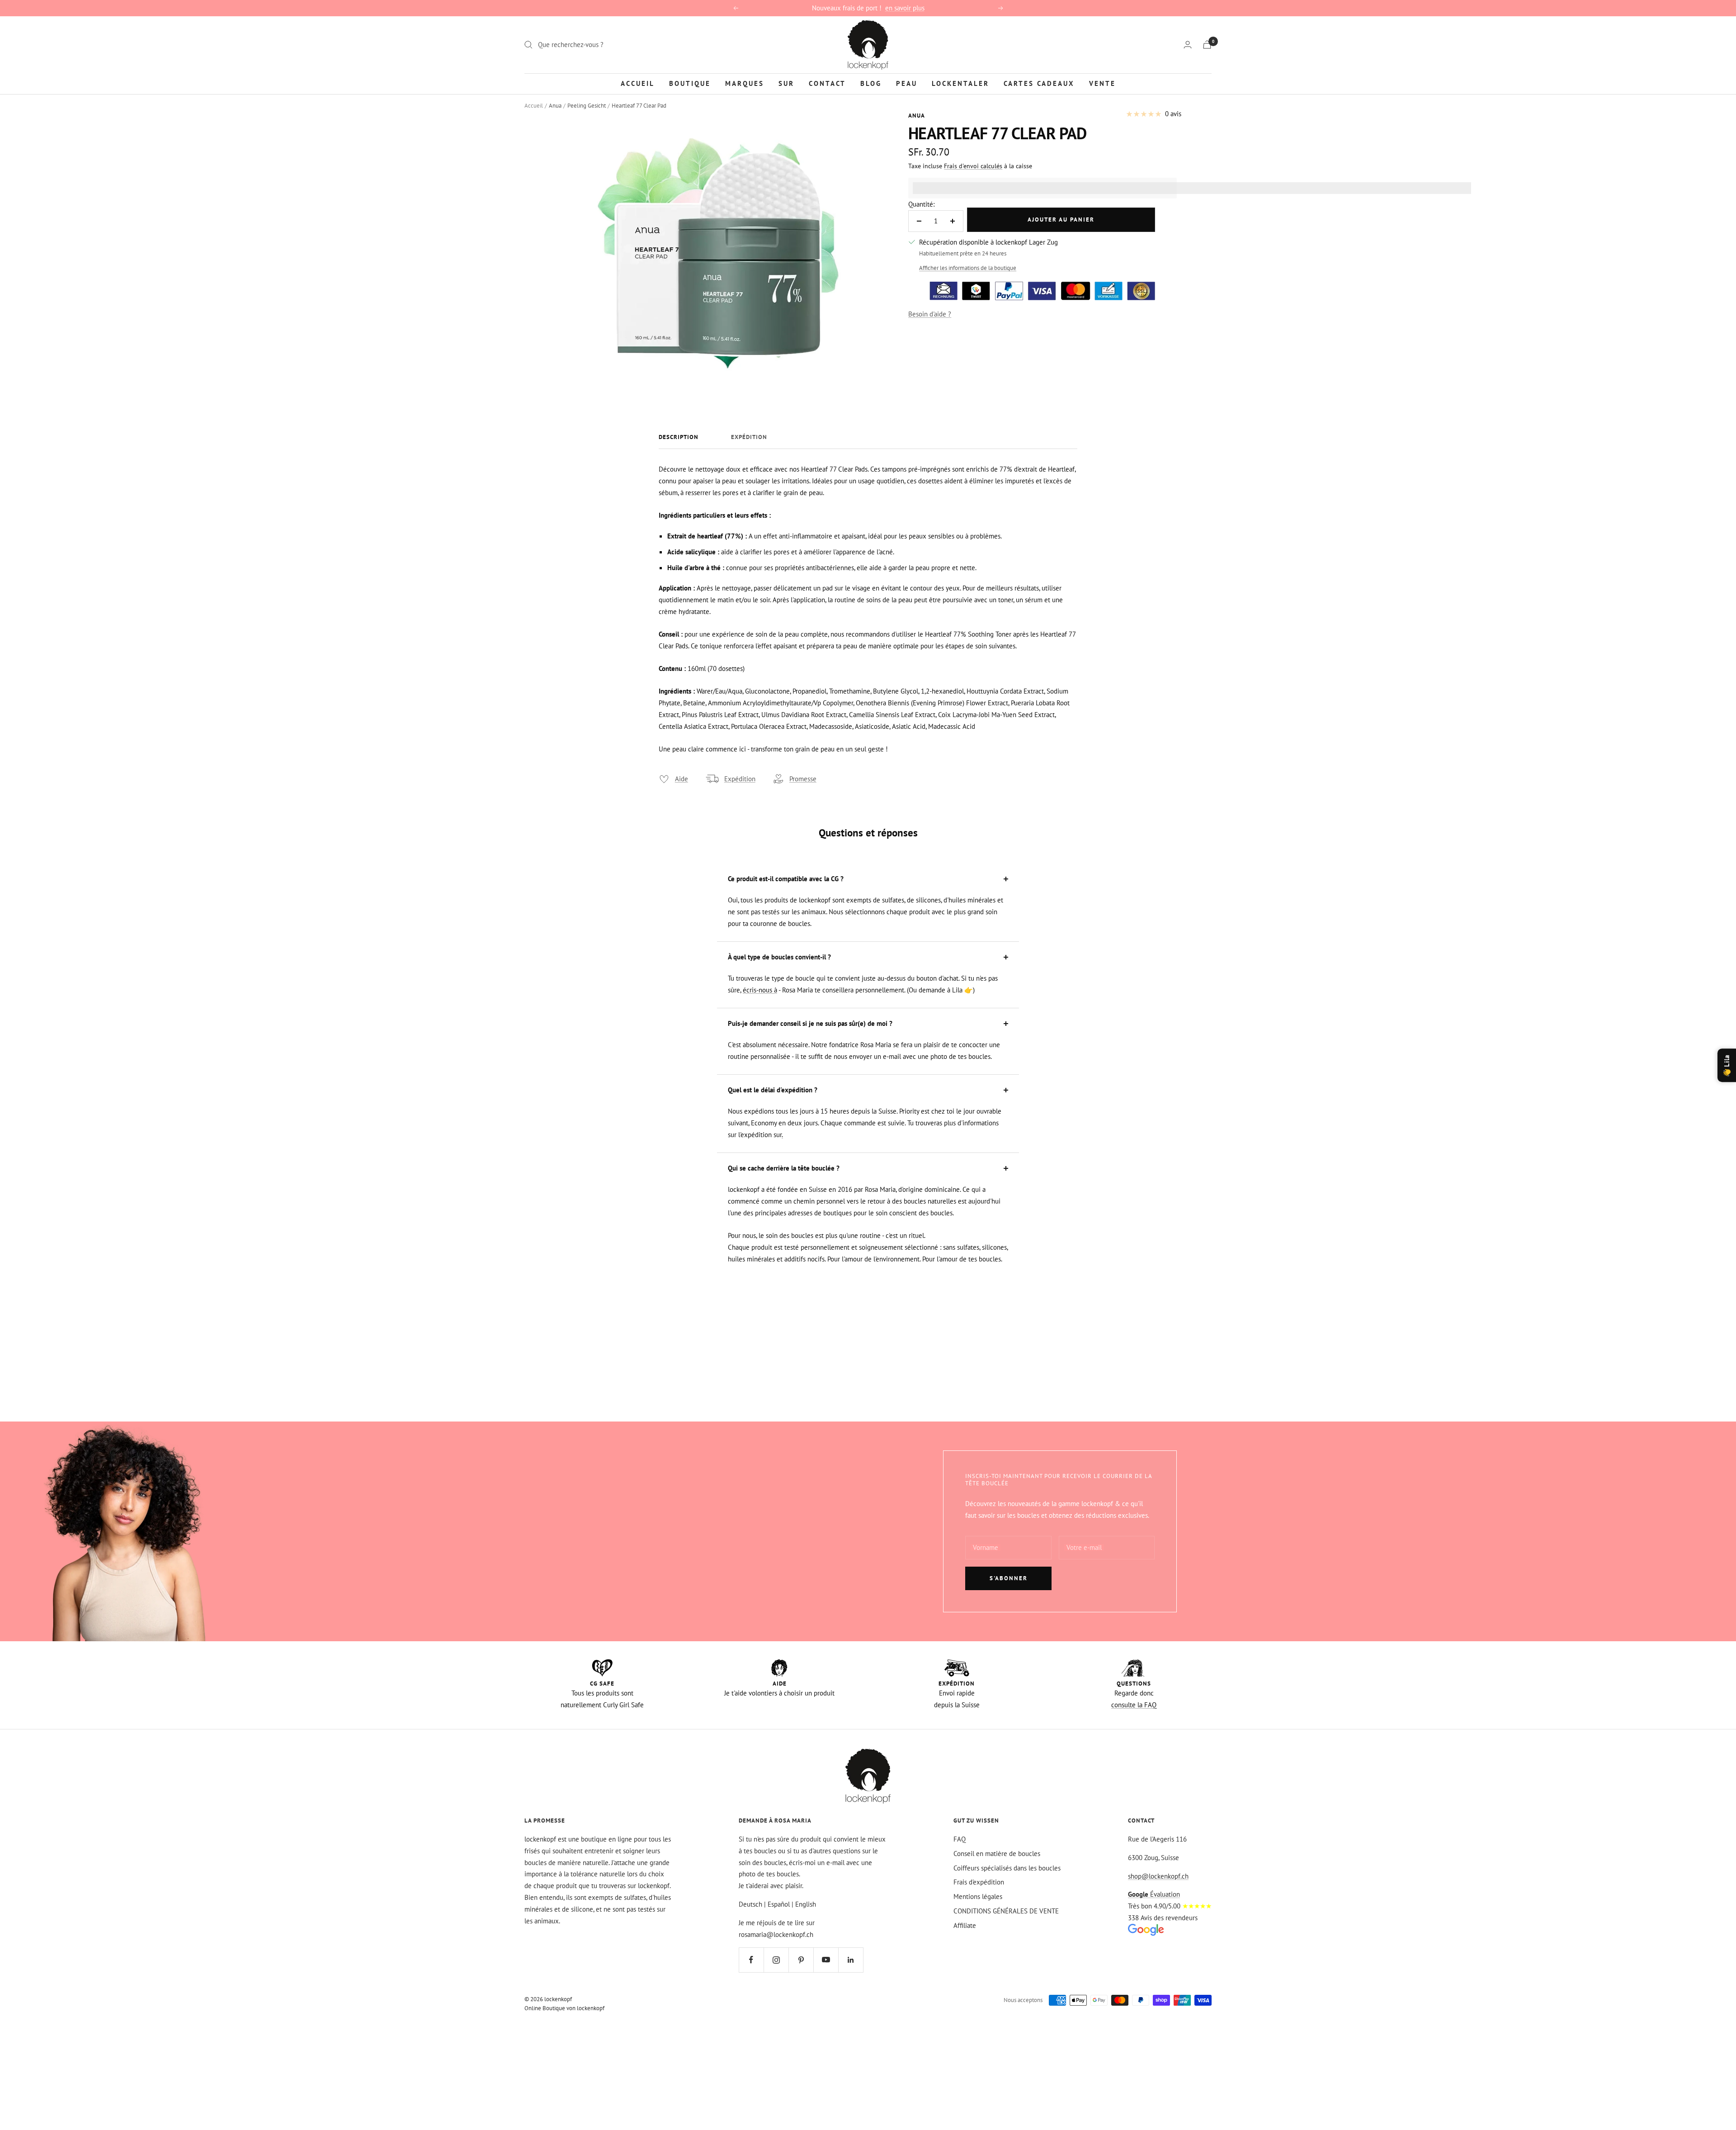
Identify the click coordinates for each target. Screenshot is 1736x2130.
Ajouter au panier (1061, 220)
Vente (1102, 83)
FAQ (960, 1839)
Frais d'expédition (979, 1882)
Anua (555, 106)
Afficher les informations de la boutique (968, 268)
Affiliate (965, 1925)
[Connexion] (1188, 45)
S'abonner (1009, 1578)
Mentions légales (978, 1896)
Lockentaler (960, 83)
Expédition (749, 437)
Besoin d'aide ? (930, 314)
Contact (827, 83)
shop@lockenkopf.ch (1158, 1876)
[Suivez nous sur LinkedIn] (851, 1960)
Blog (871, 83)
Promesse (803, 779)
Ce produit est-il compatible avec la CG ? (786, 879)
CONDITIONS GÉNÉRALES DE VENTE (1006, 1911)
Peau (907, 83)
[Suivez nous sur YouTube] (826, 1960)
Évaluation (1154, 1894)
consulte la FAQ (1134, 1705)
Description (679, 437)
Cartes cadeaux (1039, 83)
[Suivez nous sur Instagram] (776, 1960)
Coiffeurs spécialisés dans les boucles (1007, 1868)
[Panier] (1207, 45)
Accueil (638, 83)
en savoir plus (905, 8)
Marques (745, 83)
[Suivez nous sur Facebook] (751, 1960)
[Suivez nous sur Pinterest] (801, 1960)
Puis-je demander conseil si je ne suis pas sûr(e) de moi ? (810, 1023)
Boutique (690, 83)
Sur (786, 83)
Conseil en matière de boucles (997, 1854)
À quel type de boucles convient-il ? (779, 957)
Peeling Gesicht (587, 106)
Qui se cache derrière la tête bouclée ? (784, 1168)
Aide (682, 779)
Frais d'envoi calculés (973, 166)
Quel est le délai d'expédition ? (773, 1090)
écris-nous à (760, 990)
